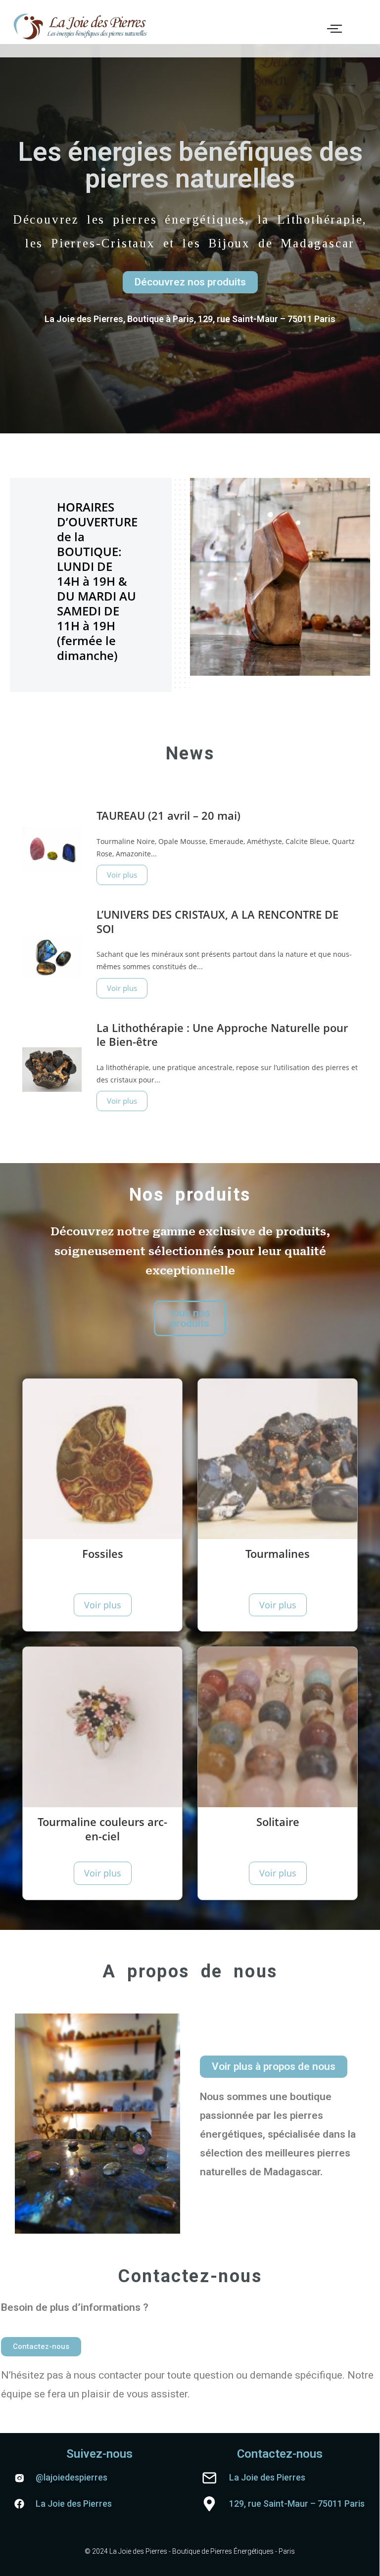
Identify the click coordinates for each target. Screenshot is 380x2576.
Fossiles (103, 1553)
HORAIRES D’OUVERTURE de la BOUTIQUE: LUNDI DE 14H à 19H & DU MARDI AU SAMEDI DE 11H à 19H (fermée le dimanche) (97, 581)
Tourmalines (278, 1553)
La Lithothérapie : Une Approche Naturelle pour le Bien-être (222, 1035)
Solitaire (278, 1822)
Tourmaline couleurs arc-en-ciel (102, 1829)
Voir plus (122, 875)
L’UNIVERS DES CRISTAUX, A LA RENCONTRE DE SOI (217, 921)
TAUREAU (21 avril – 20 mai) (168, 815)
